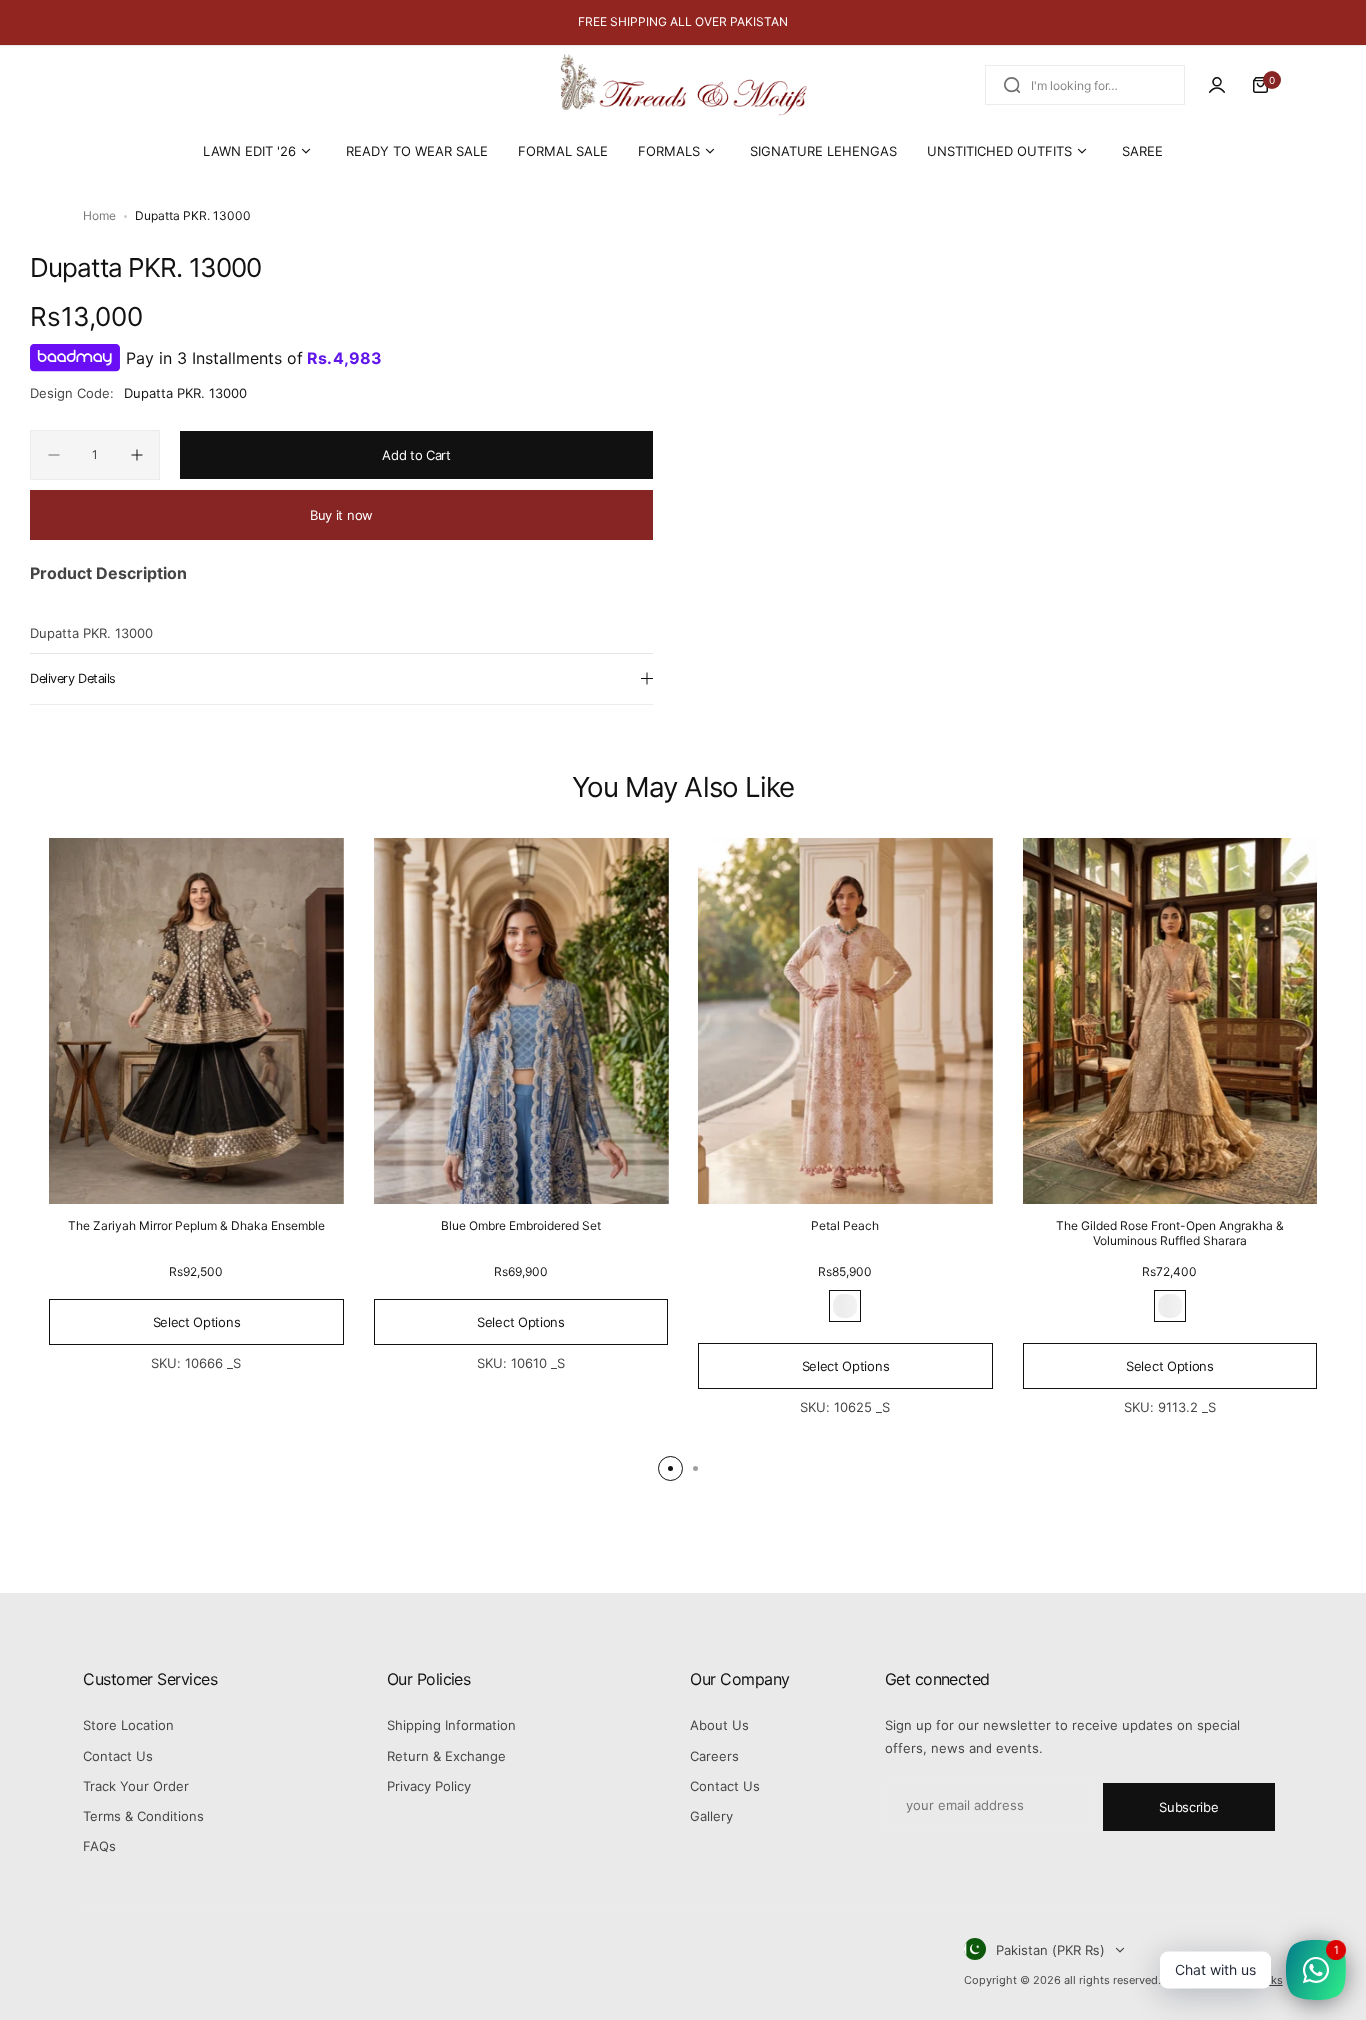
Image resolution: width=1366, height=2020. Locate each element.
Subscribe (1188, 1807)
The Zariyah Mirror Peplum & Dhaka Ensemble (196, 1225)
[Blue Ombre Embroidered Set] (521, 1021)
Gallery (711, 1816)
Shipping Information (451, 1725)
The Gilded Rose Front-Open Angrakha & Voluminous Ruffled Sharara (1170, 1233)
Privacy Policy (429, 1786)
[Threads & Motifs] (683, 85)
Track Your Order (136, 1786)
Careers (714, 1756)
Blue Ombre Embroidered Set (521, 1225)
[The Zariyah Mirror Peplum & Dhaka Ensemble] (196, 1021)
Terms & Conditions (143, 1816)
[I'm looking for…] (1012, 85)
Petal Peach (845, 1225)
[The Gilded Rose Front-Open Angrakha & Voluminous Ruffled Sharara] (1170, 1021)
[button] (670, 1468)
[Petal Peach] (845, 1021)
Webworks (1256, 1980)
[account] (1217, 85)
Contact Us (118, 1756)
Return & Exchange (446, 1756)
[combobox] (1085, 85)
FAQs (99, 1846)
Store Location (128, 1725)
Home (99, 215)
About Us (719, 1725)
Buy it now (341, 515)
